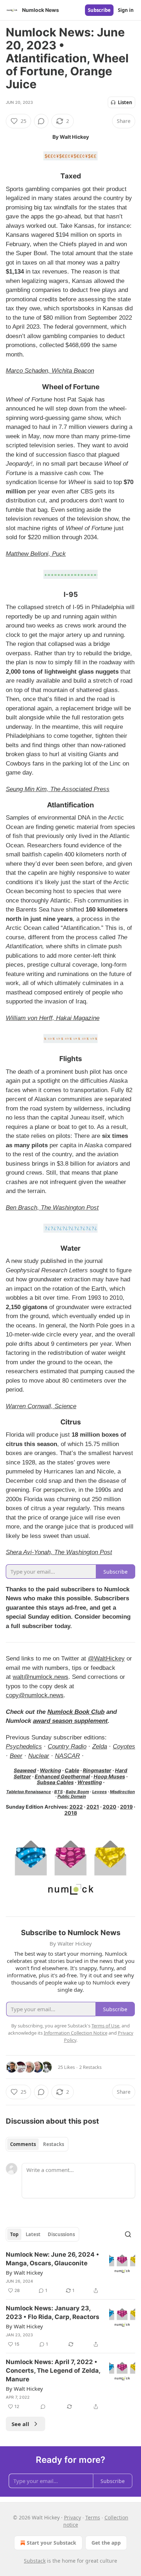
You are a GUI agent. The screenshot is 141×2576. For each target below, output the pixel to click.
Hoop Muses (109, 1776)
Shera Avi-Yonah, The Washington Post (59, 1552)
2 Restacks (90, 2067)
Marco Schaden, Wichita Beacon (50, 371)
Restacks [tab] (54, 2144)
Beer (16, 1756)
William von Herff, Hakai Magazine (53, 1018)
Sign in (126, 10)
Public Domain (72, 1796)
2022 (76, 1807)
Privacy (72, 2517)
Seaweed (25, 1770)
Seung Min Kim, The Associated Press (58, 789)
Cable (72, 1770)
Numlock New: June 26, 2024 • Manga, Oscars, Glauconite (52, 2259)
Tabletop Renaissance (29, 1792)
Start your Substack (52, 2543)
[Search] (128, 2234)
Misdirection (122, 1792)
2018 (71, 1813)
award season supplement (70, 1721)
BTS (58, 1792)
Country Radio (67, 1746)
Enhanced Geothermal (62, 1776)
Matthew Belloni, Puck (36, 554)
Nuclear (39, 1756)
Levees (99, 1792)
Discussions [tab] (61, 2234)
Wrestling (90, 1782)
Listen (125, 102)
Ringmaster (97, 1770)
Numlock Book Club (76, 1712)
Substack (35, 2561)
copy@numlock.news (35, 1695)
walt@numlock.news (40, 1677)
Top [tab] (14, 2234)
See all (20, 2424)
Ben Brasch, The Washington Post (52, 1208)
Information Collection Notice (76, 2033)
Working (50, 1770)
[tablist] (37, 2144)
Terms (93, 2517)
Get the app (106, 2543)
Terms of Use (105, 2026)
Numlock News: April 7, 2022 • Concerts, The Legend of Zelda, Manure (53, 2371)
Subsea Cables (55, 1782)
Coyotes (124, 1746)
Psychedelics (24, 1746)
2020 (110, 1807)
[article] (70, 2273)
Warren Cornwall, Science (41, 1406)
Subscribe (99, 10)
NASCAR (67, 1756)
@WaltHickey (106, 1659)
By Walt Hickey (24, 2273)
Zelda (100, 1746)
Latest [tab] (33, 2234)
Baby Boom (77, 1792)
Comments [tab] (23, 2144)
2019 (126, 1807)
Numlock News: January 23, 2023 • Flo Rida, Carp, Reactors (53, 2313)
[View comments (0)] (41, 121)
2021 (93, 1807)
